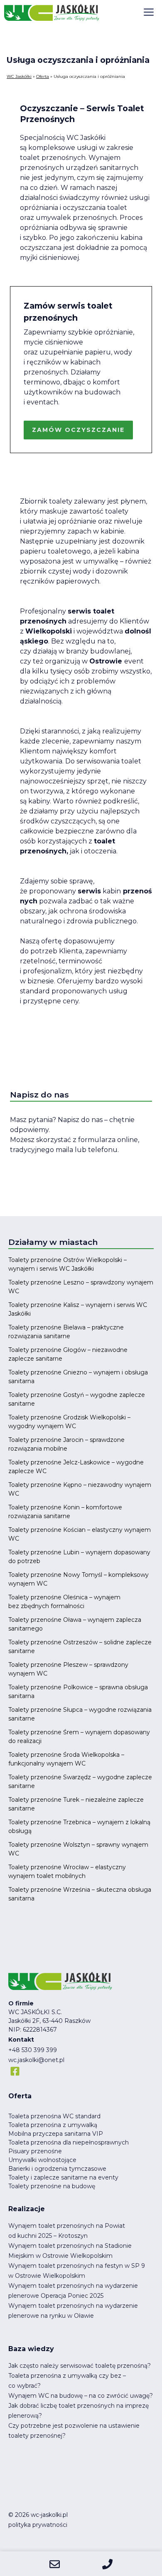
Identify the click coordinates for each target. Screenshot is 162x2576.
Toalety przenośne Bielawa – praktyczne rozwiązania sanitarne (66, 1332)
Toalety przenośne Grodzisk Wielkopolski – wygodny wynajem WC (69, 1422)
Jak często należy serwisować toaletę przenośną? (80, 2366)
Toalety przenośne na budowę (52, 2186)
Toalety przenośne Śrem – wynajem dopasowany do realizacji (79, 1737)
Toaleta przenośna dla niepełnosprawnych (69, 2142)
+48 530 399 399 (33, 2050)
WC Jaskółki (19, 76)
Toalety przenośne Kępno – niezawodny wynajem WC (80, 1489)
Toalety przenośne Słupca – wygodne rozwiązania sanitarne (80, 1714)
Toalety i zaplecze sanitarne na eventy (63, 2177)
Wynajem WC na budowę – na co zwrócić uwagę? (81, 2396)
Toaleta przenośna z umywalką (53, 2125)
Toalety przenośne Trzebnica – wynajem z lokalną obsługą (79, 1827)
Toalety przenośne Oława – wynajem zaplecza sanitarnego (75, 1624)
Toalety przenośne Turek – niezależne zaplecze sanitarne (76, 1804)
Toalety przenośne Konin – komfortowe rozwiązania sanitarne (65, 1512)
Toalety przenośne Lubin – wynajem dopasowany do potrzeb (79, 1557)
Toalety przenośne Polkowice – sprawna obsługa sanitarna (78, 1692)
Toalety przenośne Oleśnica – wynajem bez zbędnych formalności (64, 1602)
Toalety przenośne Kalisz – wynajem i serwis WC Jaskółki (78, 1309)
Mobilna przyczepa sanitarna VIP (56, 2134)
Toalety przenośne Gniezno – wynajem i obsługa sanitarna (78, 1377)
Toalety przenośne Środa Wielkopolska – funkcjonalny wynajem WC (66, 1759)
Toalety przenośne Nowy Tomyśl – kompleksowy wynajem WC (79, 1579)
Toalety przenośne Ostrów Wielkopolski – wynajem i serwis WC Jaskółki (67, 1264)
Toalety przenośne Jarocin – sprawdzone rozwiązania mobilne (66, 1444)
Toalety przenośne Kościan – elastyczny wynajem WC (80, 1534)
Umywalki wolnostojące (42, 2160)
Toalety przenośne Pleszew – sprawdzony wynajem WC (68, 1669)
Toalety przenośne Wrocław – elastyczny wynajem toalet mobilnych (67, 1872)
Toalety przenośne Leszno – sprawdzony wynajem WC (81, 1287)
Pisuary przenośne (35, 2151)
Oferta (43, 76)
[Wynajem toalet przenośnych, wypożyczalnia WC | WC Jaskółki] (52, 12)
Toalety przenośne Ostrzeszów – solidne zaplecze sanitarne (80, 1647)
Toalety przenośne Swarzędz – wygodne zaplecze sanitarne (80, 1782)
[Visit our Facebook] (15, 2071)
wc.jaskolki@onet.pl (36, 2060)
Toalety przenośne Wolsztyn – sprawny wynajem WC (78, 1849)
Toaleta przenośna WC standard (54, 2116)
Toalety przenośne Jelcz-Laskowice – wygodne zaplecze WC (76, 1467)
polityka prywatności (38, 2525)
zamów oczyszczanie (78, 430)
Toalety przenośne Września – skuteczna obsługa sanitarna (80, 1894)
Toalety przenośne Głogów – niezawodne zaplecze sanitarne (68, 1354)
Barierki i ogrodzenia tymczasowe (57, 2169)
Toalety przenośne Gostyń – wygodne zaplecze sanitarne (77, 1399)
